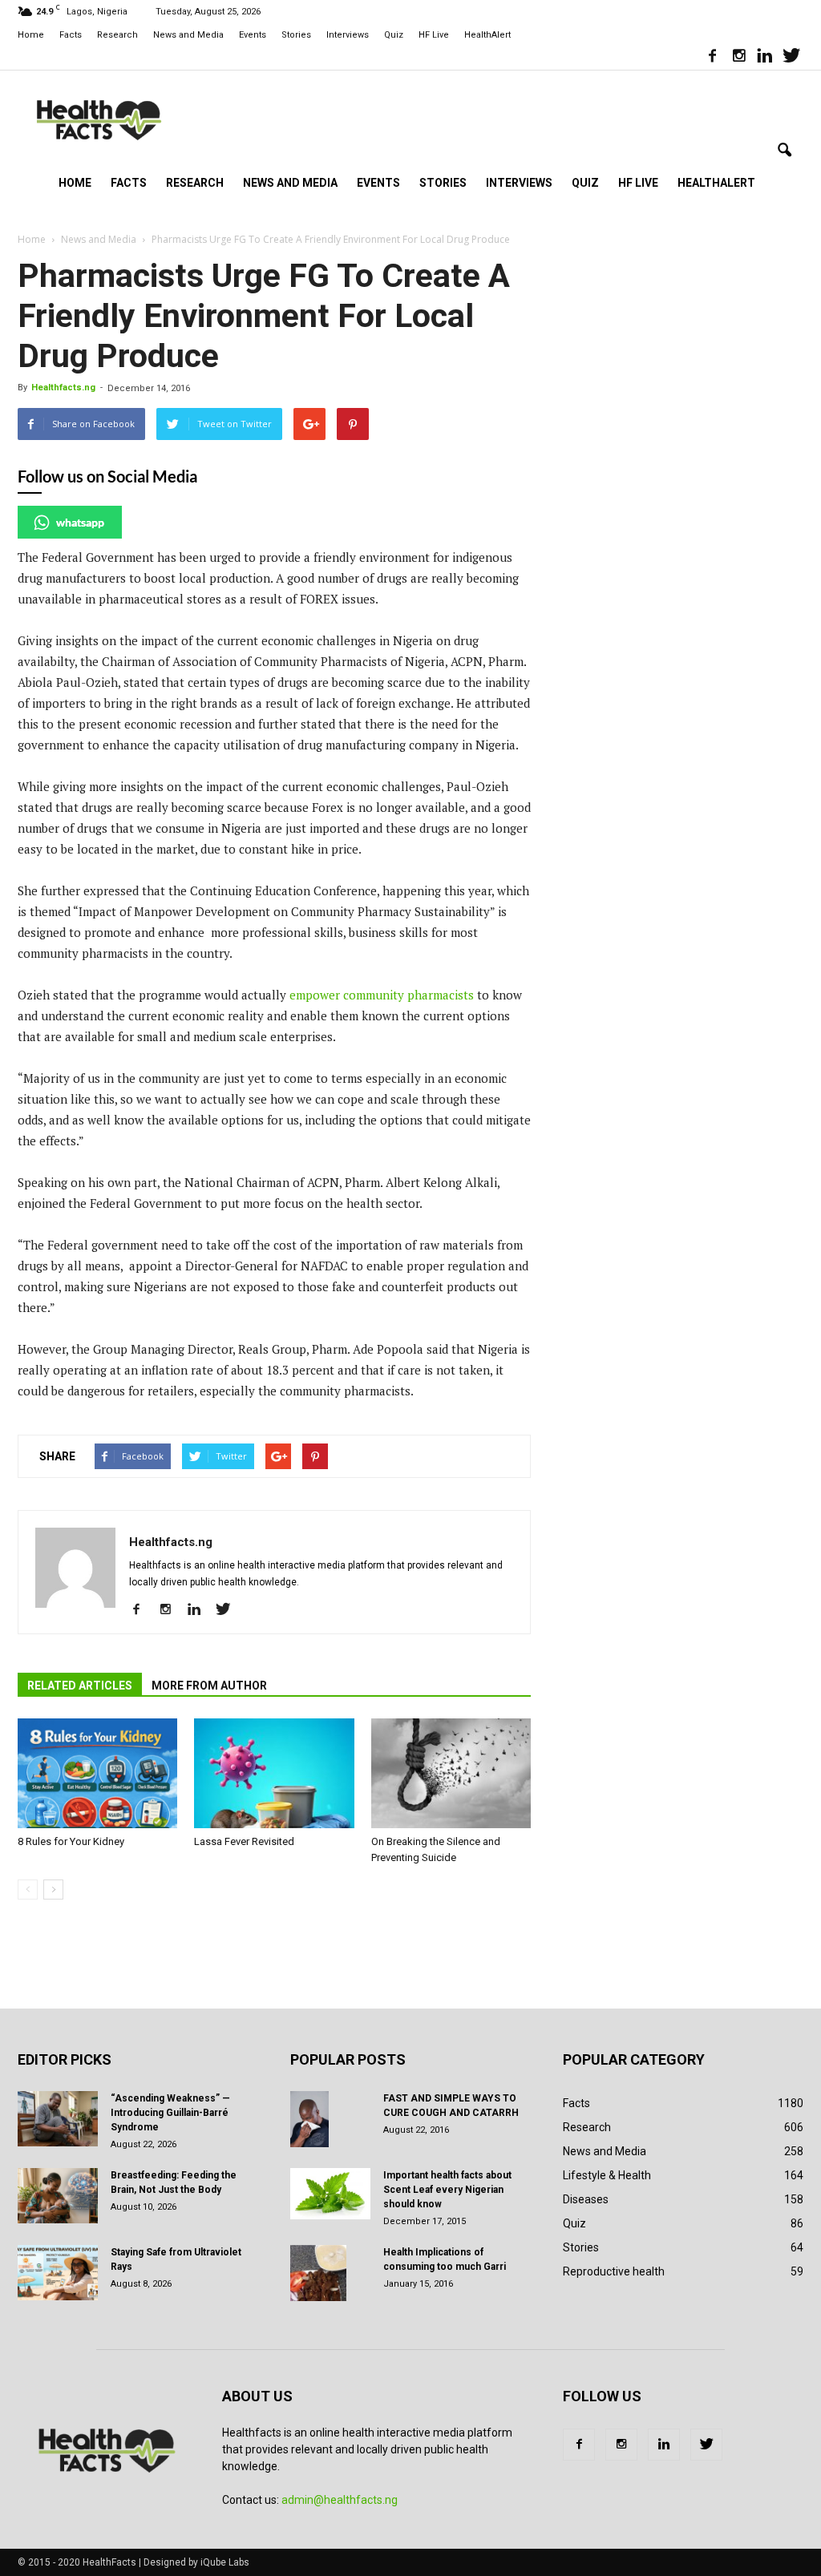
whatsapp (80, 522)
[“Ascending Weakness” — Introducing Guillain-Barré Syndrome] (58, 2119)
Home (31, 35)
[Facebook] (712, 58)
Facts (71, 35)
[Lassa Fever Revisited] (274, 1773)
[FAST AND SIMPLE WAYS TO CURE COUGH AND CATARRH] (309, 2119)
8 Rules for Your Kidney (71, 1841)
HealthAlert (487, 35)
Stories (296, 35)
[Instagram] (738, 58)
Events (253, 35)
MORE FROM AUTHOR (209, 1686)
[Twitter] (791, 58)
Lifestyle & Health (607, 2175)
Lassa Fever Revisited (244, 1841)
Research (117, 35)
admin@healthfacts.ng (340, 2500)
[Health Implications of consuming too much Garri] (318, 2273)
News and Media (188, 35)
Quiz (394, 35)
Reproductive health (614, 2271)
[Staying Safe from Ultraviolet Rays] (58, 2273)
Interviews (348, 35)
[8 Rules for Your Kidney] (97, 1773)
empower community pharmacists (382, 995)
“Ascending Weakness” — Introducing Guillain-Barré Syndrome (170, 2113)
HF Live (434, 35)
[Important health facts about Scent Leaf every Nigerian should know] (330, 2194)
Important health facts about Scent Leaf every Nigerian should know (447, 2190)
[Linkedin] (765, 58)
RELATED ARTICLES (80, 1686)
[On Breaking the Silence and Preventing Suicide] (451, 1773)
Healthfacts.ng (63, 388)
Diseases (586, 2199)
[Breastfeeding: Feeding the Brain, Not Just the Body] (58, 2196)
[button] (784, 151)
